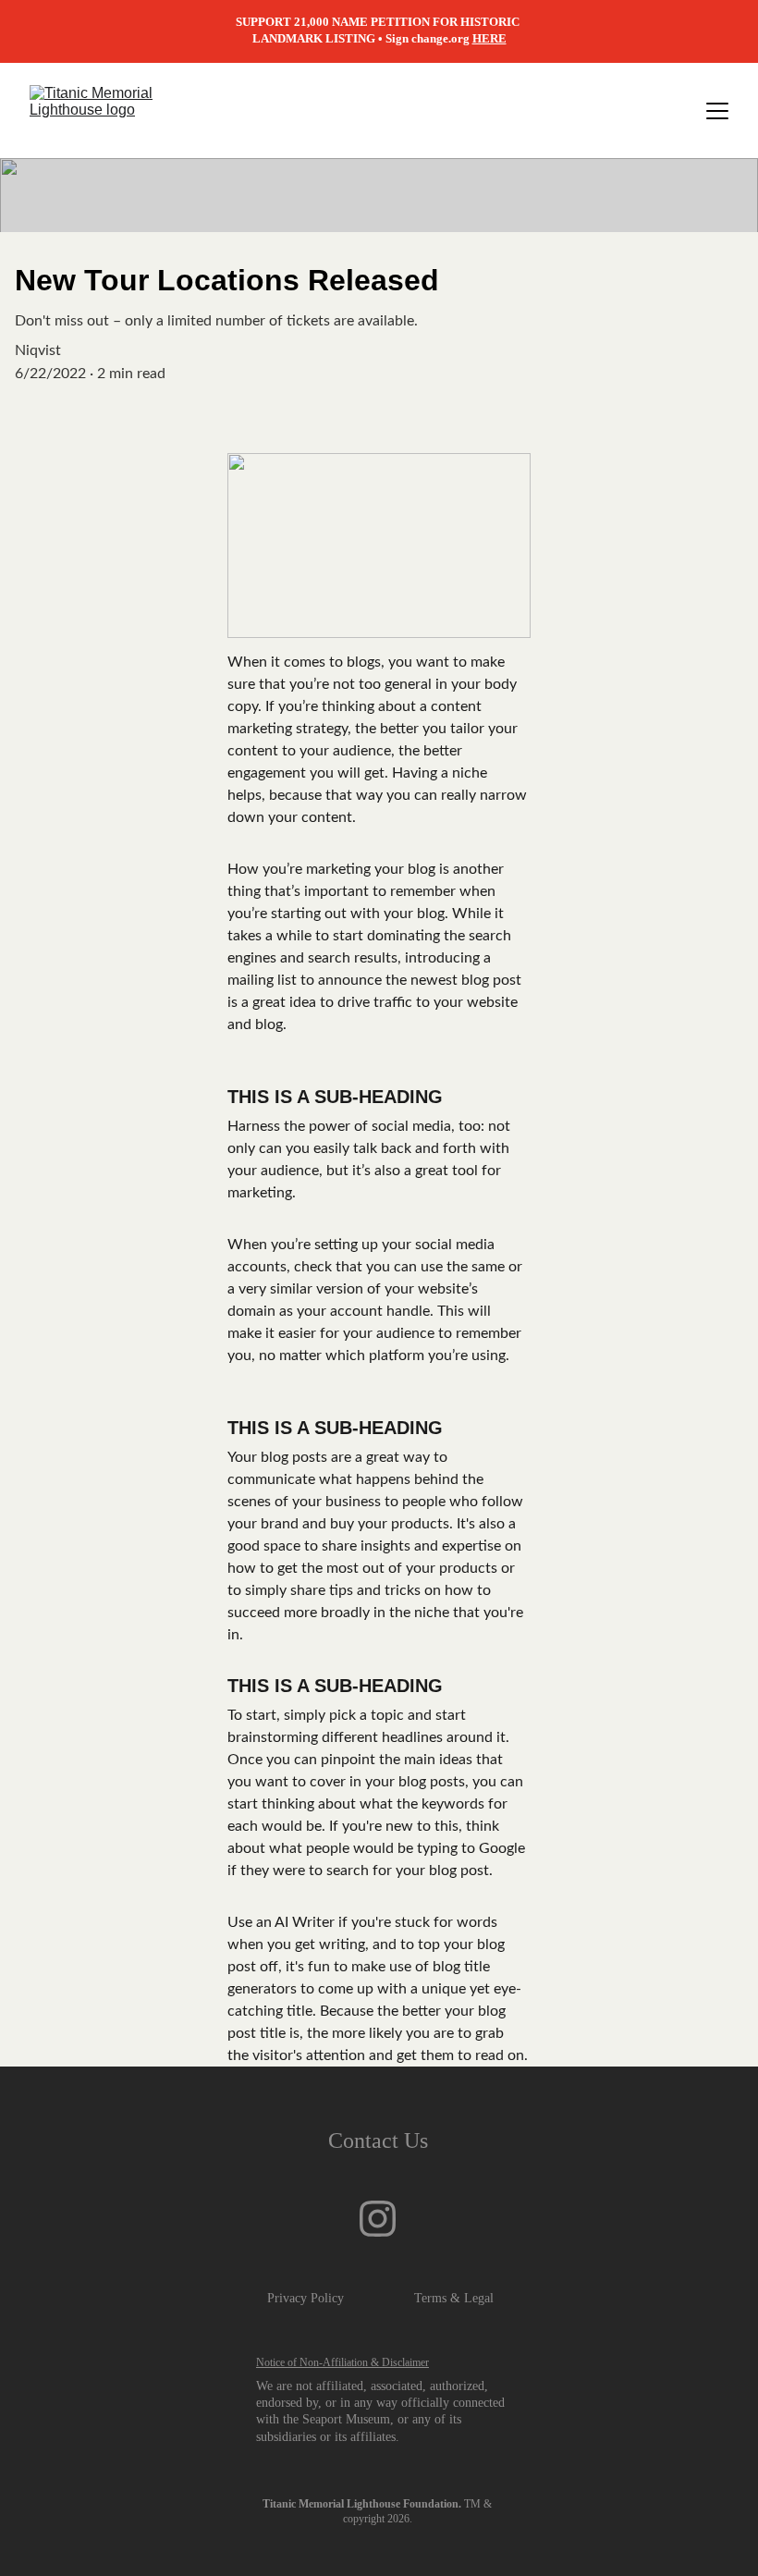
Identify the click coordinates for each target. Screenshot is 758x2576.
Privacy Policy (306, 2298)
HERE (489, 38)
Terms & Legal (454, 2298)
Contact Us (378, 2141)
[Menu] (717, 111)
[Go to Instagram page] (378, 2219)
